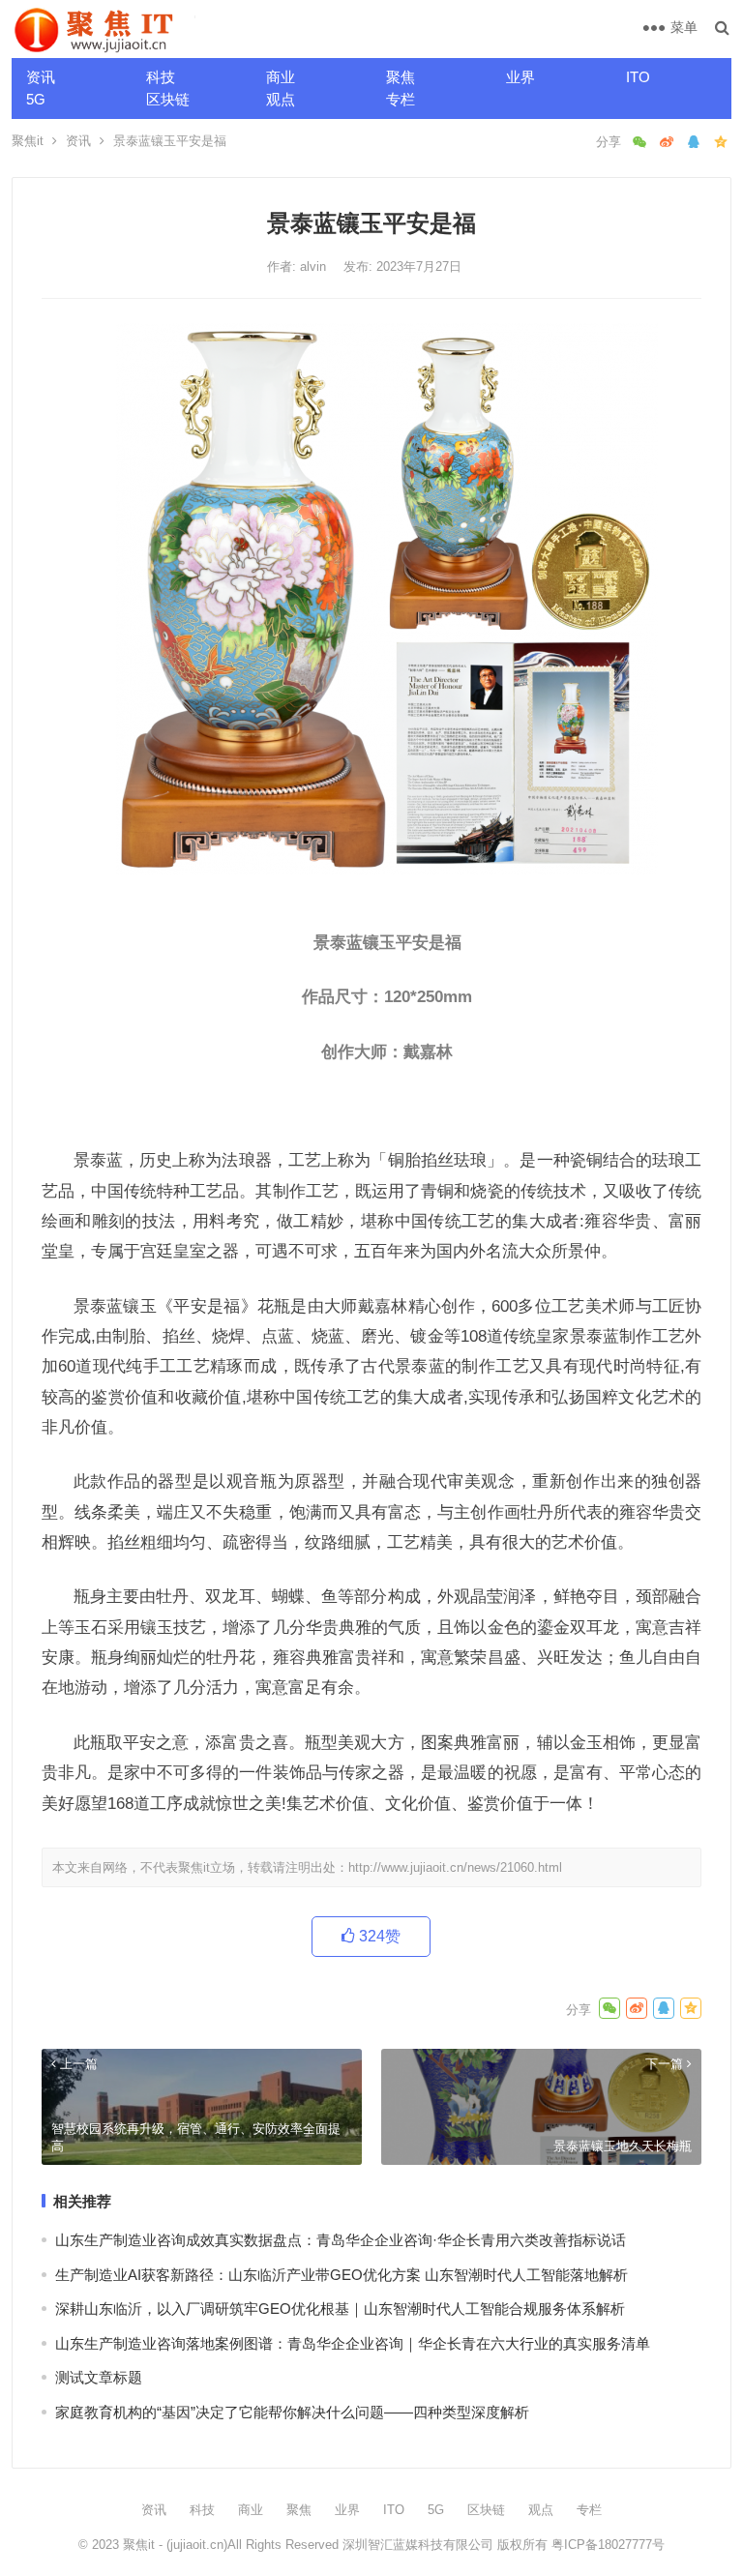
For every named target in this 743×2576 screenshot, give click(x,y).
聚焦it (28, 141)
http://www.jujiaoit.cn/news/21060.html (455, 1867)
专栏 (401, 99)
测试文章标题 (99, 2377)
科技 (161, 77)
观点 (281, 99)
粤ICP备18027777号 (608, 2545)
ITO (638, 77)
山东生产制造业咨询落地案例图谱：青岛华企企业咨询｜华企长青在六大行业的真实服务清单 (353, 2343)
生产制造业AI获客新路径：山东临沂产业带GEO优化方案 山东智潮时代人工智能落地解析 (342, 2275)
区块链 (168, 99)
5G (36, 99)
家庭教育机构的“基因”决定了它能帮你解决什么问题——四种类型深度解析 (292, 2412)
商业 (281, 77)
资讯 (41, 77)
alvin (315, 266)
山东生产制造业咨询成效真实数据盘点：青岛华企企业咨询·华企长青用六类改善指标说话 (341, 2240)
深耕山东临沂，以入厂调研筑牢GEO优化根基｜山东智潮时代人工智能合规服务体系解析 (340, 2309)
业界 (520, 77)
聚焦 (401, 77)
